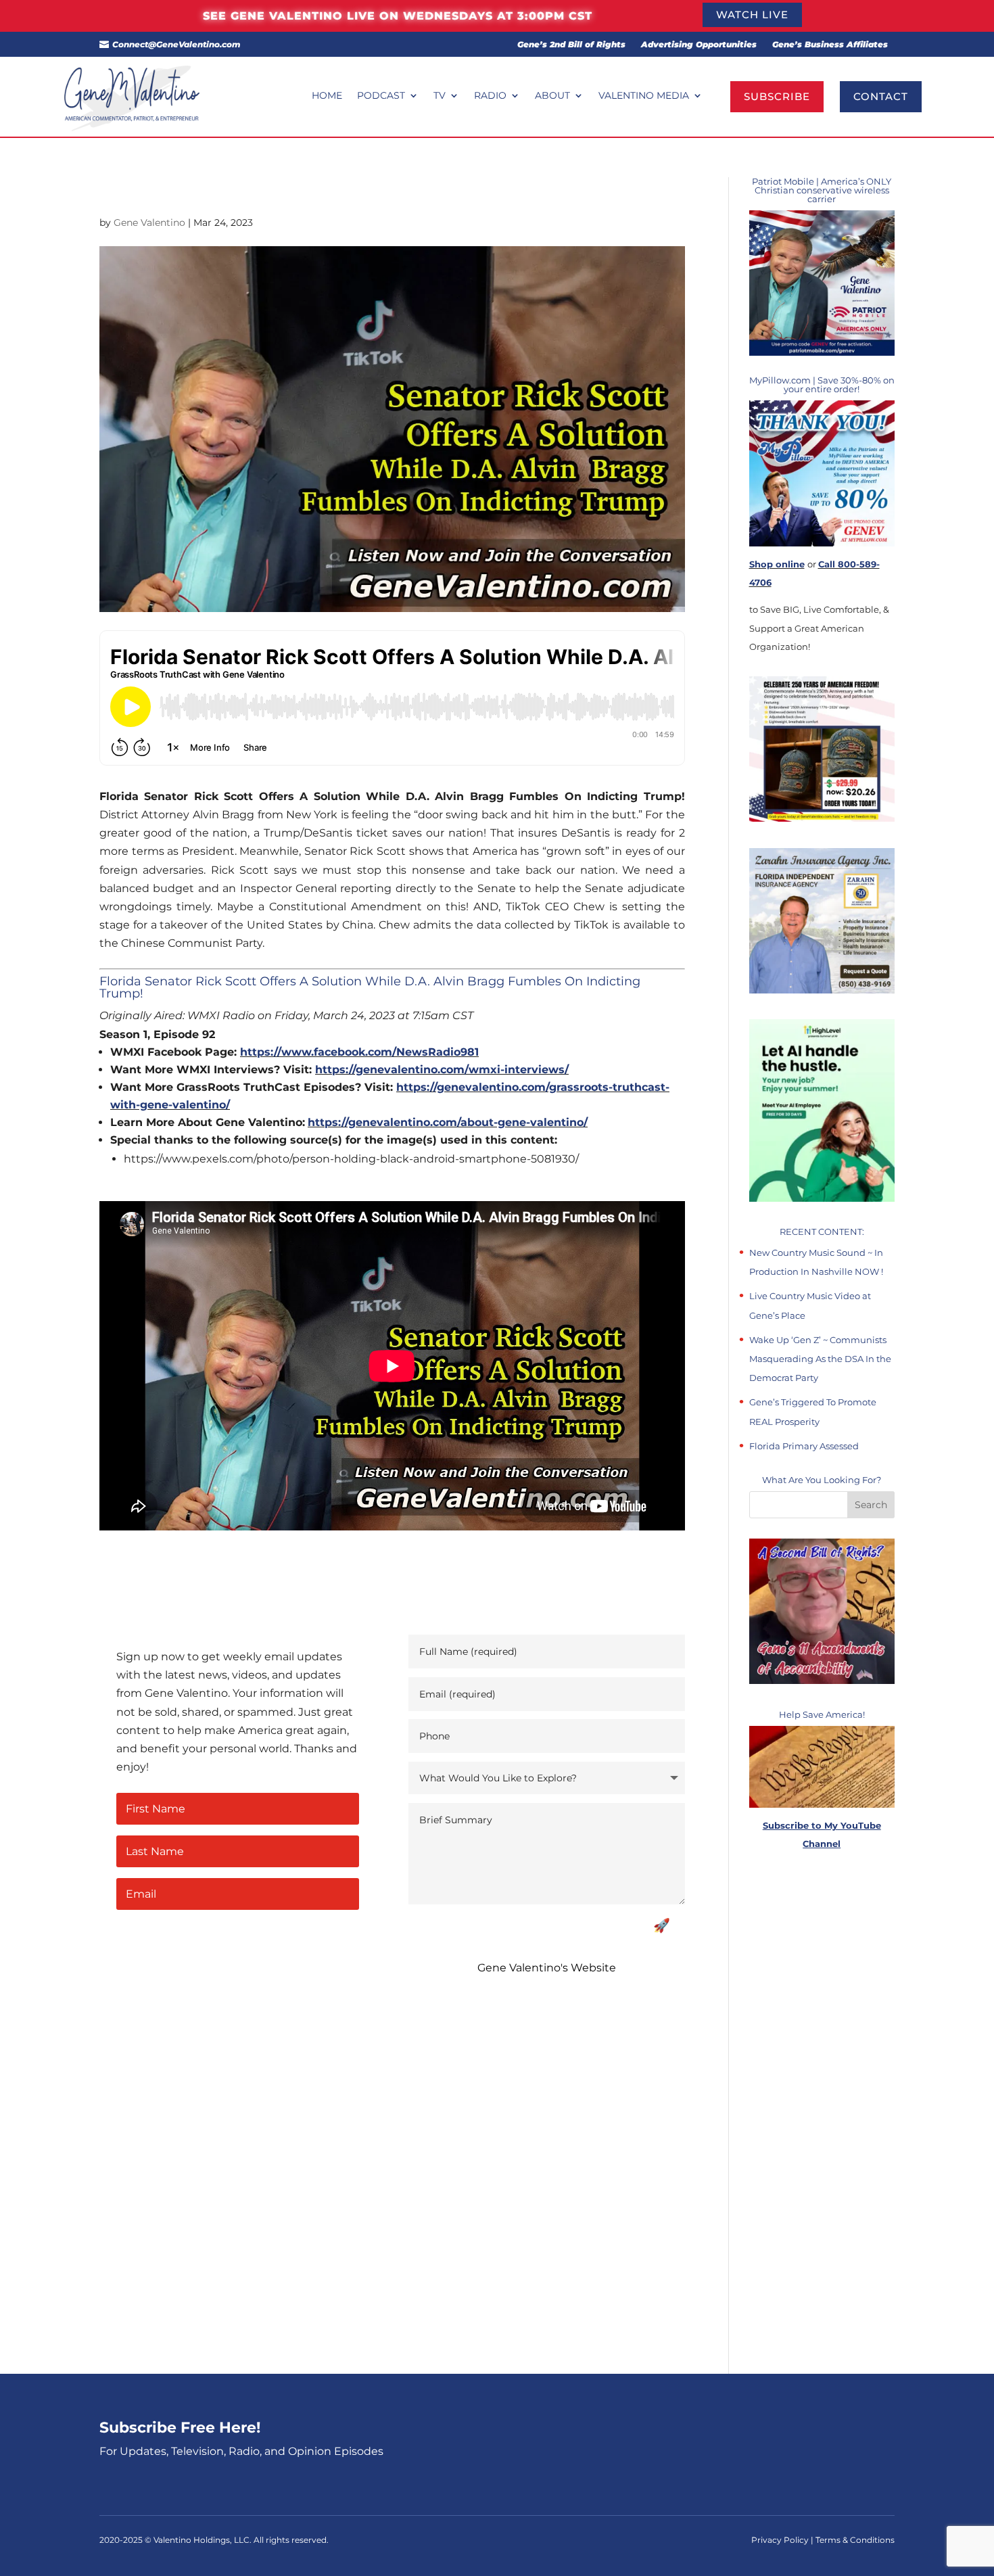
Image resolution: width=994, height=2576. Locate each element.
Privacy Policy (781, 2540)
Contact (881, 96)
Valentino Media (644, 96)
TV (440, 96)
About (552, 96)
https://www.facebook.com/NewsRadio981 (359, 1052)
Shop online (777, 564)
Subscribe (777, 96)
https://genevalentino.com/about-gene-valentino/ (448, 1122)
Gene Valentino (149, 223)
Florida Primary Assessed (804, 1446)
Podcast (381, 96)
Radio (490, 96)
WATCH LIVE (752, 15)
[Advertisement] (822, 2113)
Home (327, 96)
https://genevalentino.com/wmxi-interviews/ (442, 1070)
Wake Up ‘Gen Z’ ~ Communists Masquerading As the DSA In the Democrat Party (820, 1359)
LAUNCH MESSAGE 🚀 (597, 1925)
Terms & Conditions (855, 2540)
